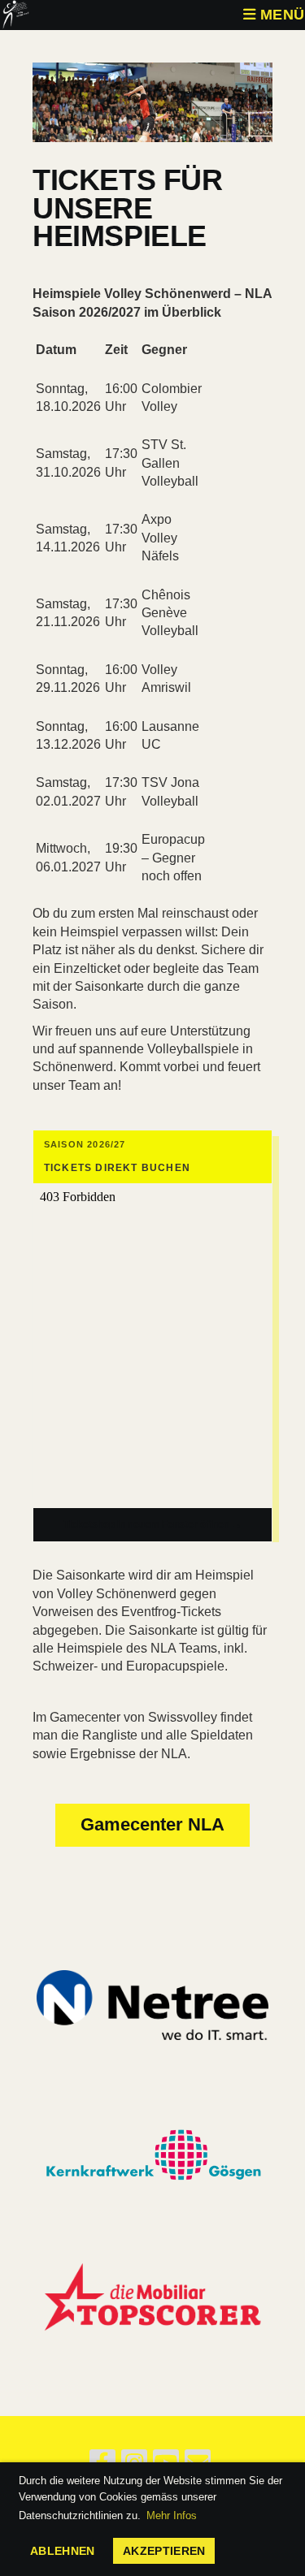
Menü (280, 15)
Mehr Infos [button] (172, 2515)
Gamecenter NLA (152, 1824)
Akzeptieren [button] (164, 2551)
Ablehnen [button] (63, 2551)
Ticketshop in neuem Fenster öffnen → (152, 1524)
